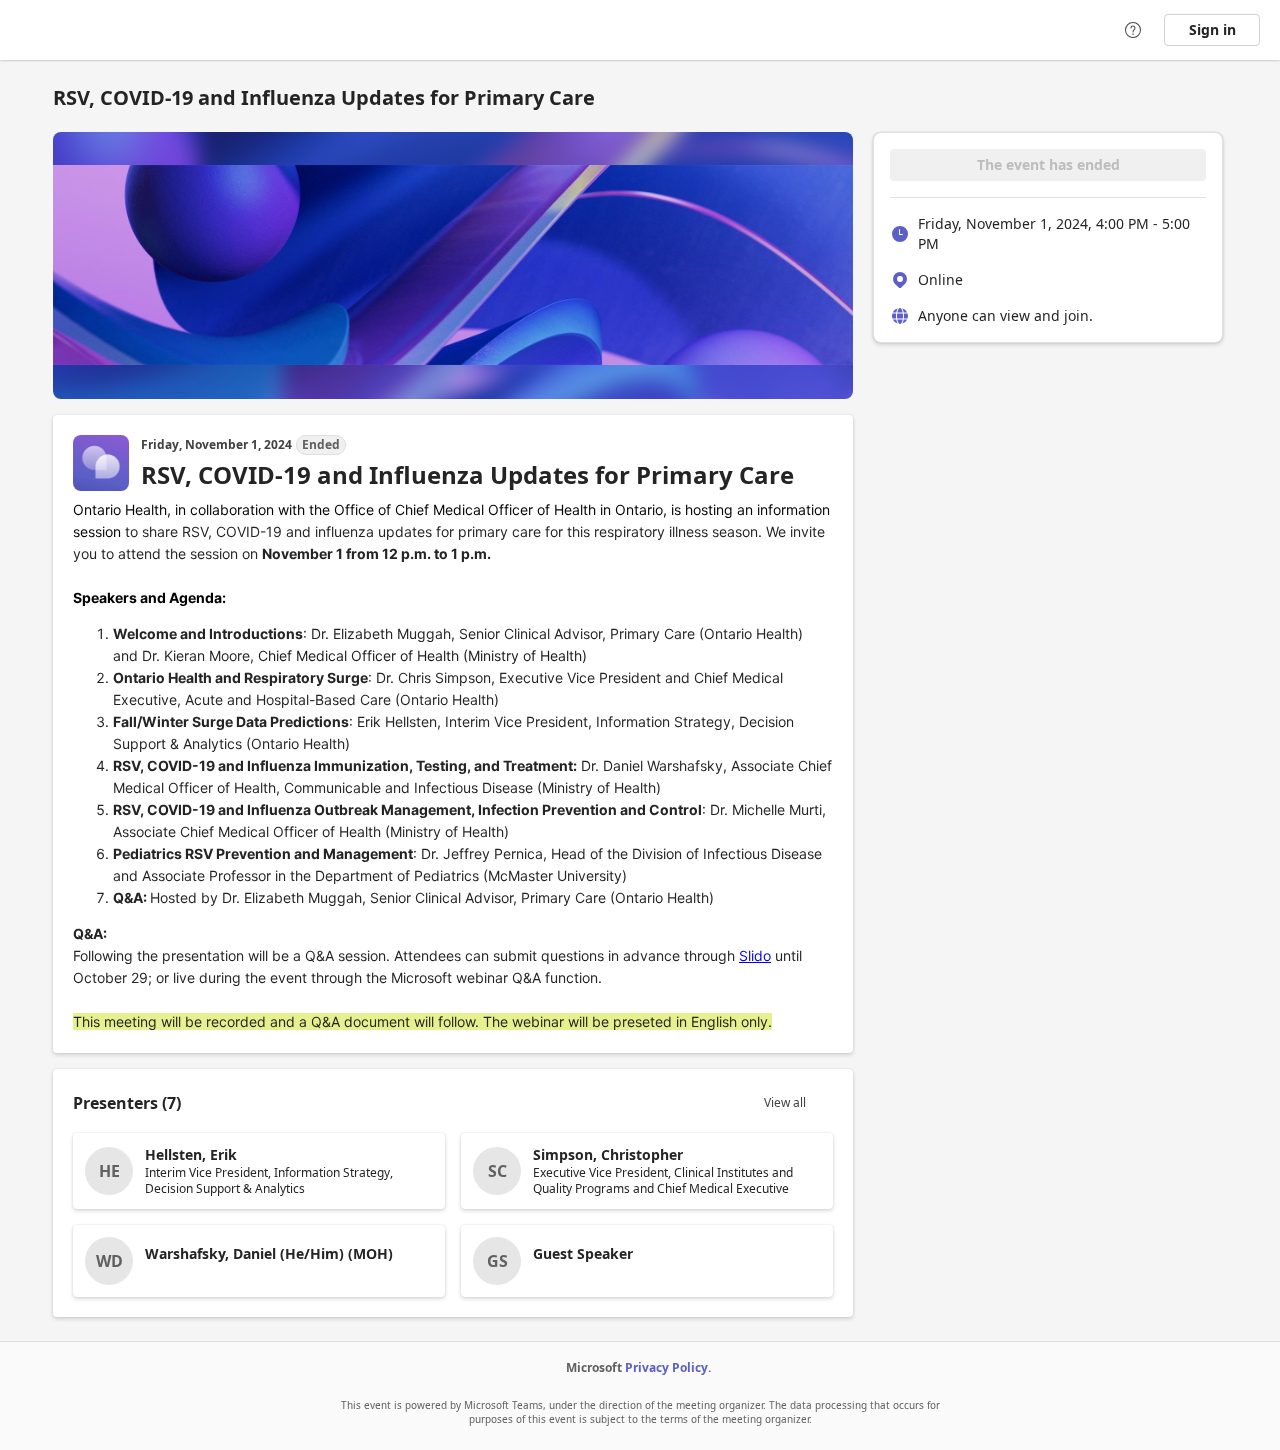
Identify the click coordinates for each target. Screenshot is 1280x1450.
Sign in (1212, 29)
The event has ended (1048, 164)
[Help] (1133, 30)
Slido (755, 955)
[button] (259, 1171)
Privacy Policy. (668, 1367)
